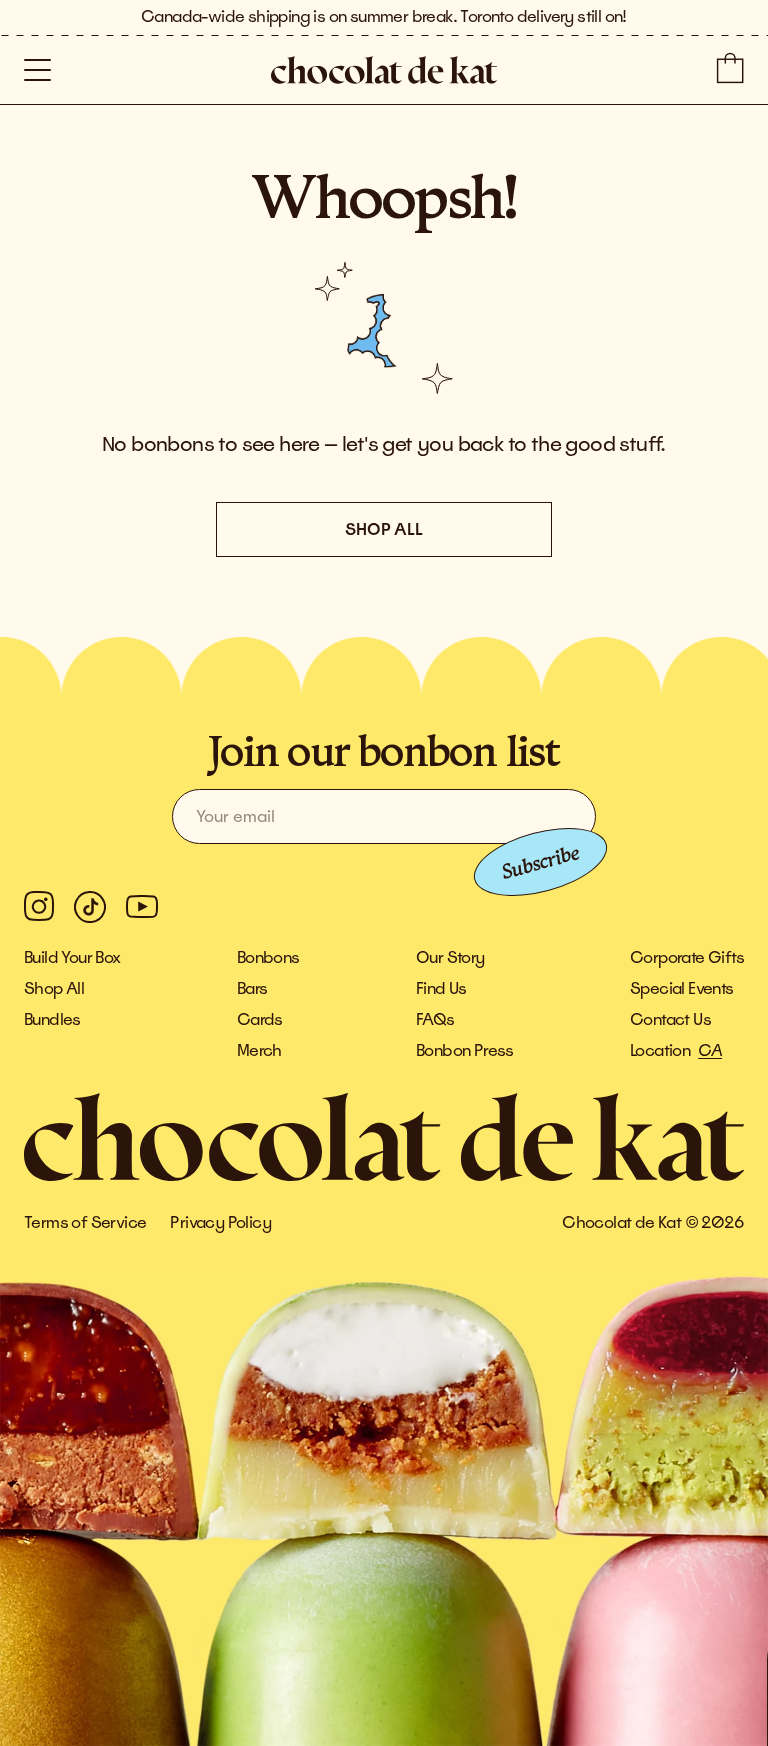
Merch (259, 1051)
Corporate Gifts (687, 958)
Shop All (54, 989)
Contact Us (670, 1020)
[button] (37, 70)
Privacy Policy (220, 1223)
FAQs (435, 1020)
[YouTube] (142, 907)
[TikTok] (90, 907)
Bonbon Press (465, 1051)
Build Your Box (72, 958)
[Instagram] (39, 906)
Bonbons (268, 958)
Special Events (682, 989)
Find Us (441, 989)
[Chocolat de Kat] (384, 70)
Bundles (52, 1020)
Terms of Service (85, 1223)
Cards (260, 1020)
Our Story (450, 958)
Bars (252, 989)
